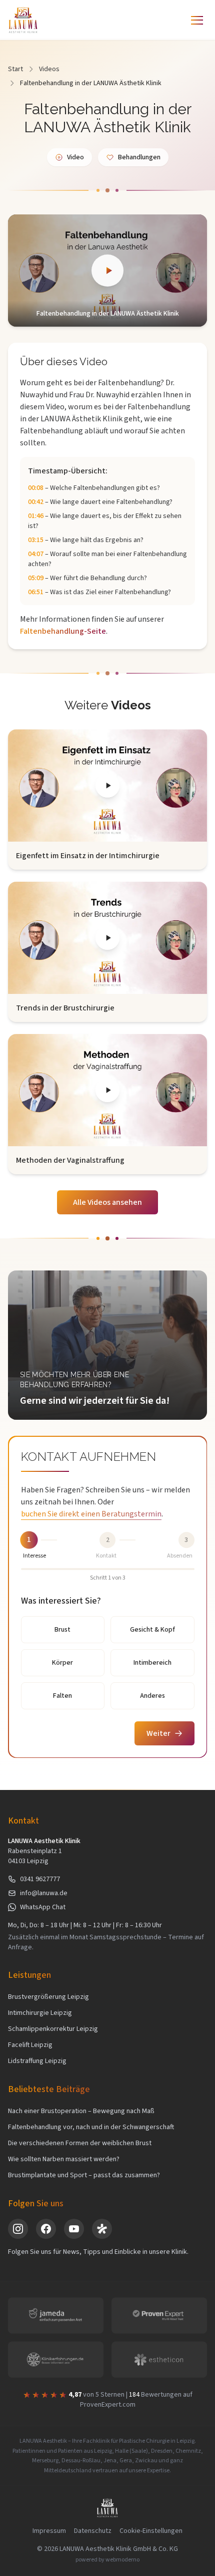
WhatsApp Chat (43, 1907)
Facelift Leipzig (30, 2045)
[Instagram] (18, 2229)
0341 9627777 (40, 1879)
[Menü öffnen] (197, 20)
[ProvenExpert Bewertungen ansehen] (159, 2315)
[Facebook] (46, 2229)
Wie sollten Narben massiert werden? (64, 2159)
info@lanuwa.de (44, 1893)
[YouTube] (74, 2229)
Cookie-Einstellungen (151, 2531)
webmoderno (122, 2560)
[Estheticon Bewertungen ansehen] (159, 2360)
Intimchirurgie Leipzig (40, 2013)
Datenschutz (93, 2531)
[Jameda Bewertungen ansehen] (56, 2315)
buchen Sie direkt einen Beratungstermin (91, 1514)
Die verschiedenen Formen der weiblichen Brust (80, 2143)
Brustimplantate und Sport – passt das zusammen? (84, 2175)
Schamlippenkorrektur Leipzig (53, 2029)
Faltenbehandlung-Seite (63, 631)
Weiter (158, 1733)
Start (15, 69)
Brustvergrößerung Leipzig (48, 1997)
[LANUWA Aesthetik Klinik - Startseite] (23, 20)
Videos (49, 69)
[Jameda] (102, 2229)
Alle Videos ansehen (107, 1202)
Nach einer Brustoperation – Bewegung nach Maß (81, 2111)
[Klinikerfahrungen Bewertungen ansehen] (56, 2360)
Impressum (49, 2531)
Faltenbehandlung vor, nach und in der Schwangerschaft (91, 2127)
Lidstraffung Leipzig (37, 2061)
